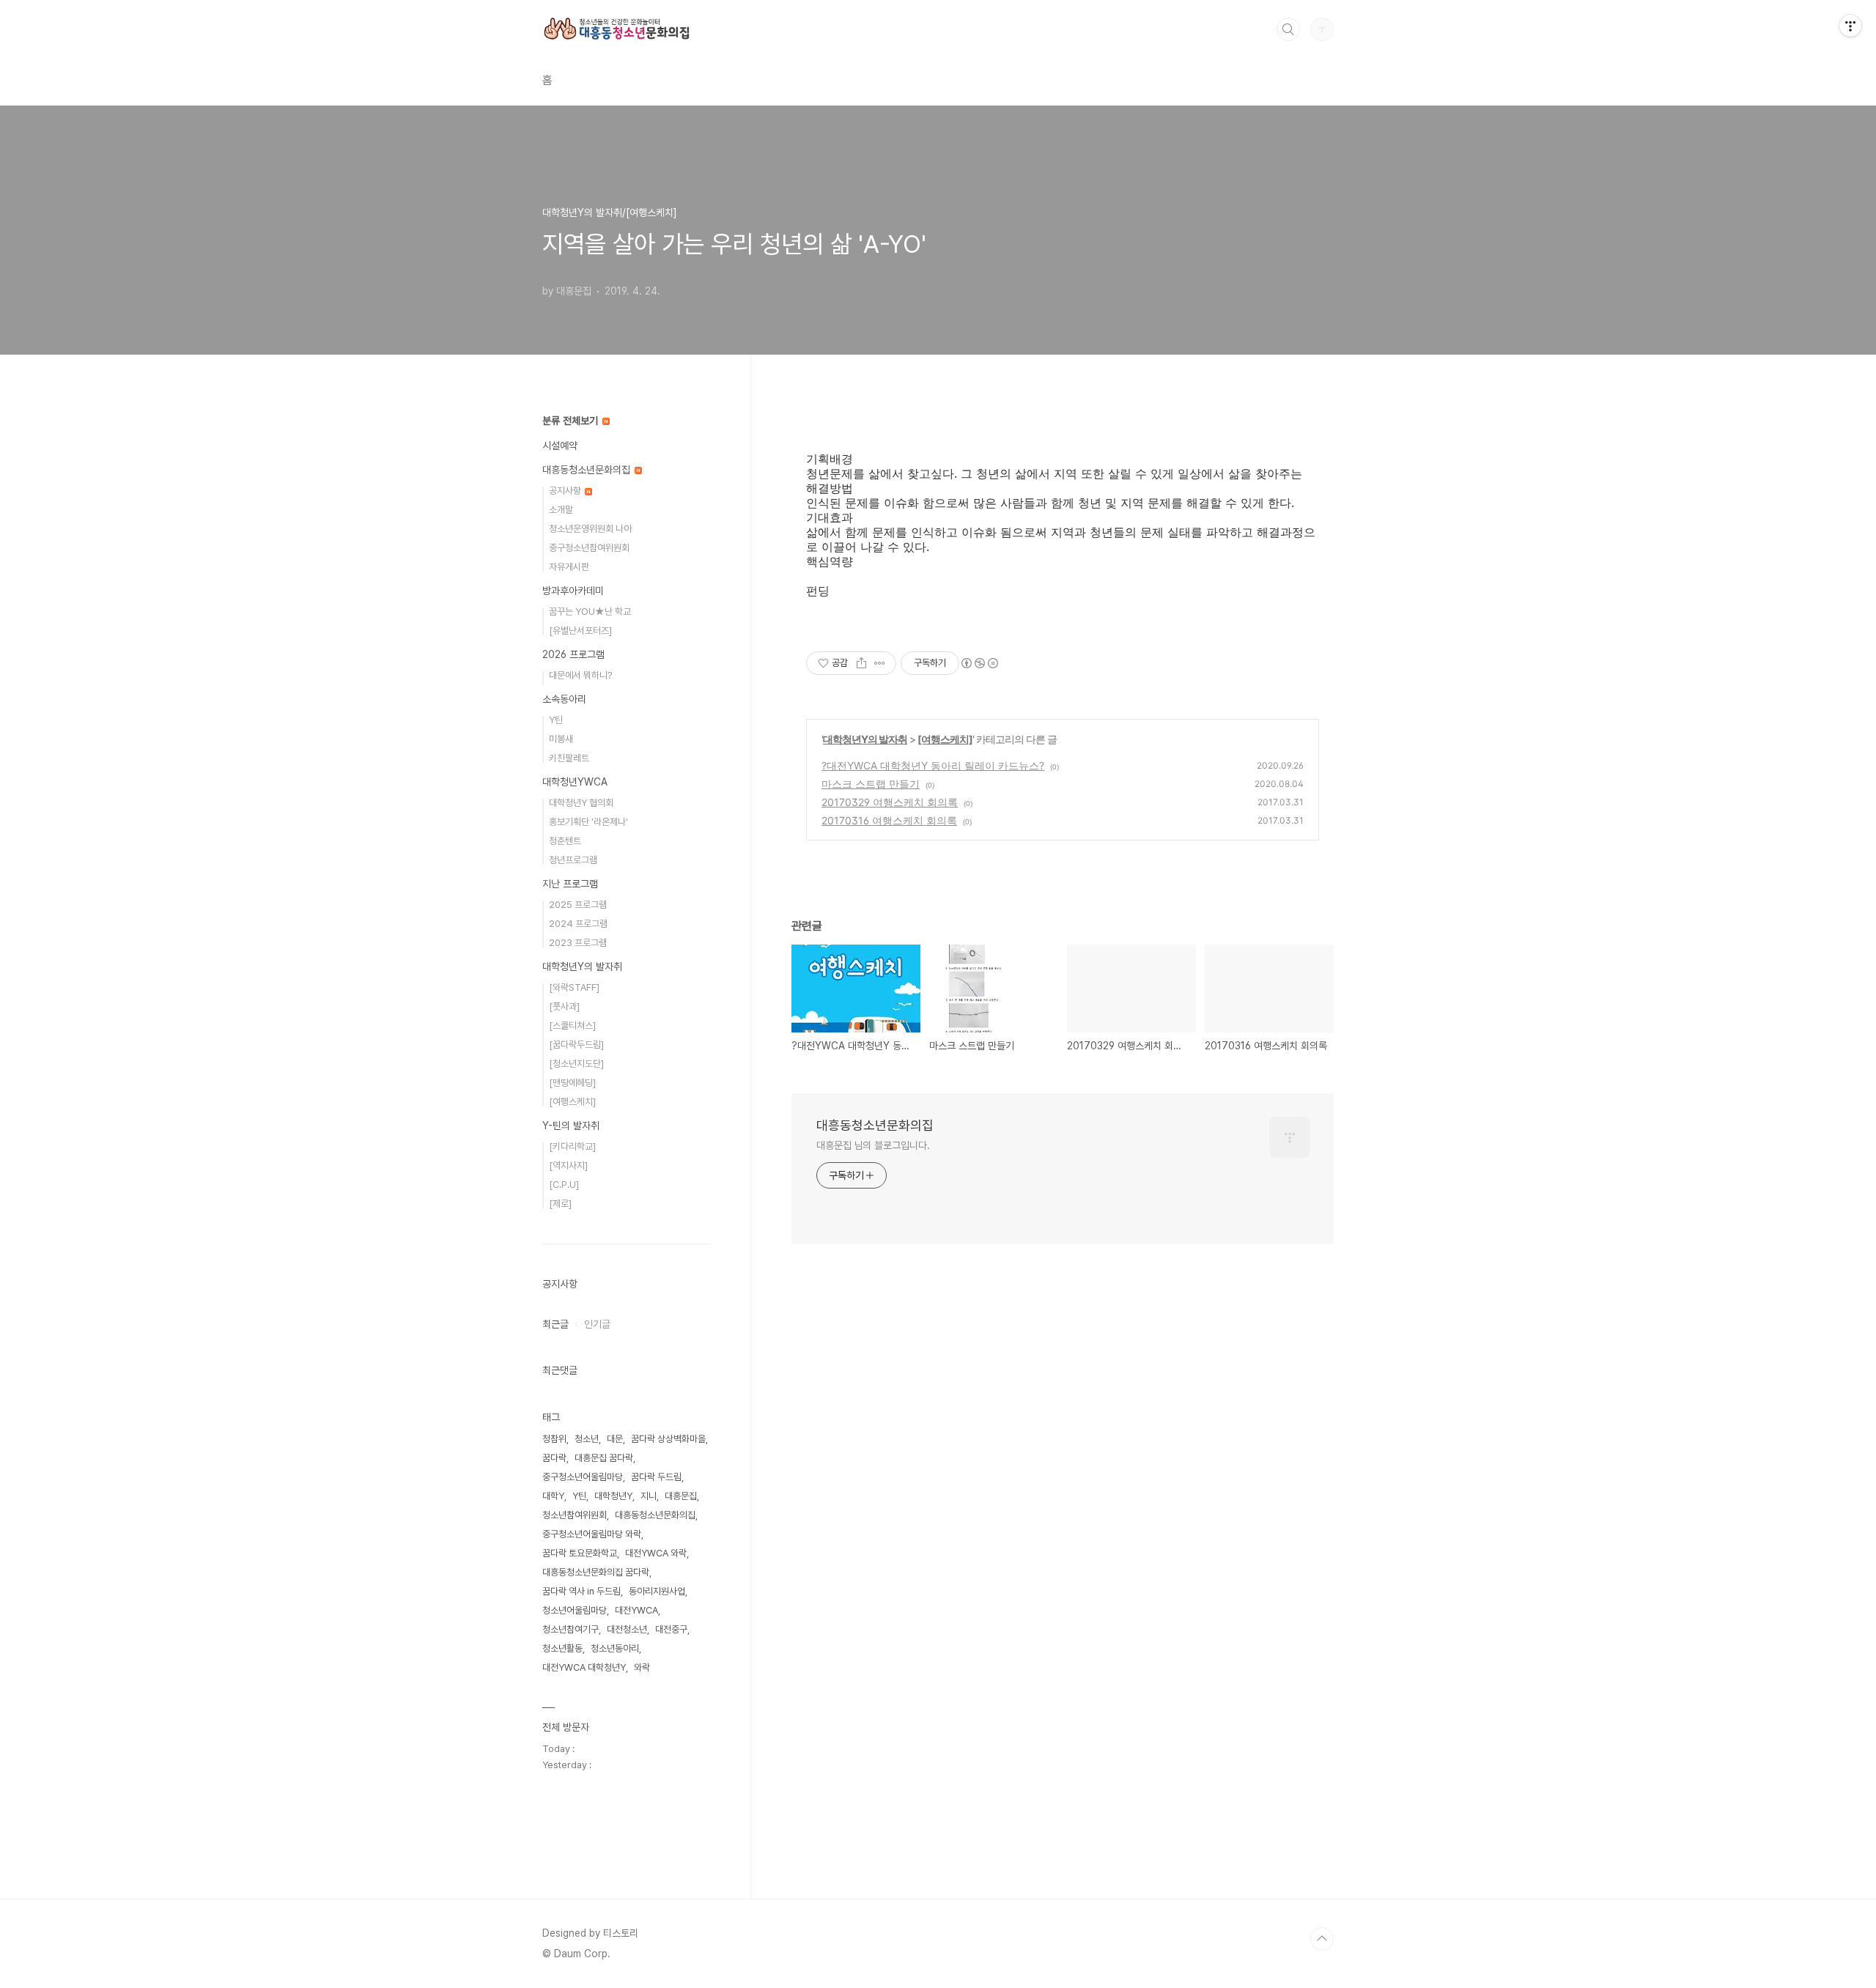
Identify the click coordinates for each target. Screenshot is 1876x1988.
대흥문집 (681, 1496)
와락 (642, 1667)
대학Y (553, 1496)
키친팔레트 (569, 758)
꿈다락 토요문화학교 (580, 1553)
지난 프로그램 (570, 884)
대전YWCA (636, 1610)
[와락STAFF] (574, 987)
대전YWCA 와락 (656, 1553)
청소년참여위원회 (575, 1515)
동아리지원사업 (657, 1591)
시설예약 (560, 446)
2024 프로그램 (578, 924)
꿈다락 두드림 (656, 1477)
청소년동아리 (615, 1648)
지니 (649, 1496)
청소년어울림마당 (575, 1610)
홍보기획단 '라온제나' (588, 822)
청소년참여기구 (570, 1629)
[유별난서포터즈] (580, 631)
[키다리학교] (572, 1146)
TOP (1322, 1939)
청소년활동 (562, 1648)
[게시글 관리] (880, 663)
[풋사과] (564, 1006)
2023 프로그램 (578, 943)
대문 (615, 1439)
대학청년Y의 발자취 (865, 739)
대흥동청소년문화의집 (875, 1125)
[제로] (560, 1204)
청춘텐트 (565, 841)
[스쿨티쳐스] (572, 1026)
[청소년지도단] (576, 1064)
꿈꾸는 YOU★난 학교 (590, 611)
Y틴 (556, 720)
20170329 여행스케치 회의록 (890, 802)
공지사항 (566, 491)
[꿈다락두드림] (576, 1045)
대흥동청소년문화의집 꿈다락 (596, 1572)
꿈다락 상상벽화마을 (668, 1439)
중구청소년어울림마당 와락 (592, 1534)
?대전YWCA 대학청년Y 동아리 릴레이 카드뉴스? (933, 765)
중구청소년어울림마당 (583, 1477)
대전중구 (671, 1629)
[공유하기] (861, 663)
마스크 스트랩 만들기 (871, 784)
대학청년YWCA (575, 782)
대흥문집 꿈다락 (604, 1458)
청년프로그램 (573, 860)
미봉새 (561, 739)
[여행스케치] (945, 739)
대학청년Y (613, 1496)
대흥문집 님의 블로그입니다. (873, 1145)
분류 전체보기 (572, 421)
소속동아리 (564, 699)
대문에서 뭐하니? (580, 675)
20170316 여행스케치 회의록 (889, 820)
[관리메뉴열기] (1850, 26)
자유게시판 (569, 567)
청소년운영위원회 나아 (590, 529)
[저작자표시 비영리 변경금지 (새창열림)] (979, 663)
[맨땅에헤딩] (572, 1083)
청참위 (554, 1439)
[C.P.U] (564, 1185)
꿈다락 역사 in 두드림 (581, 1591)
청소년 (587, 1439)
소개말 (561, 510)
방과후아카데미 (573, 591)
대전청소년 (627, 1629)
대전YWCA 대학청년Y (584, 1667)
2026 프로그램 (573, 654)
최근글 (555, 1324)
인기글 (597, 1324)
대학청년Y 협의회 (581, 803)
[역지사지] (568, 1165)
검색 (1288, 29)
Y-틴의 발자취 (571, 1126)
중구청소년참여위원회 (589, 548)
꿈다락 (554, 1458)
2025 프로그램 (578, 905)
